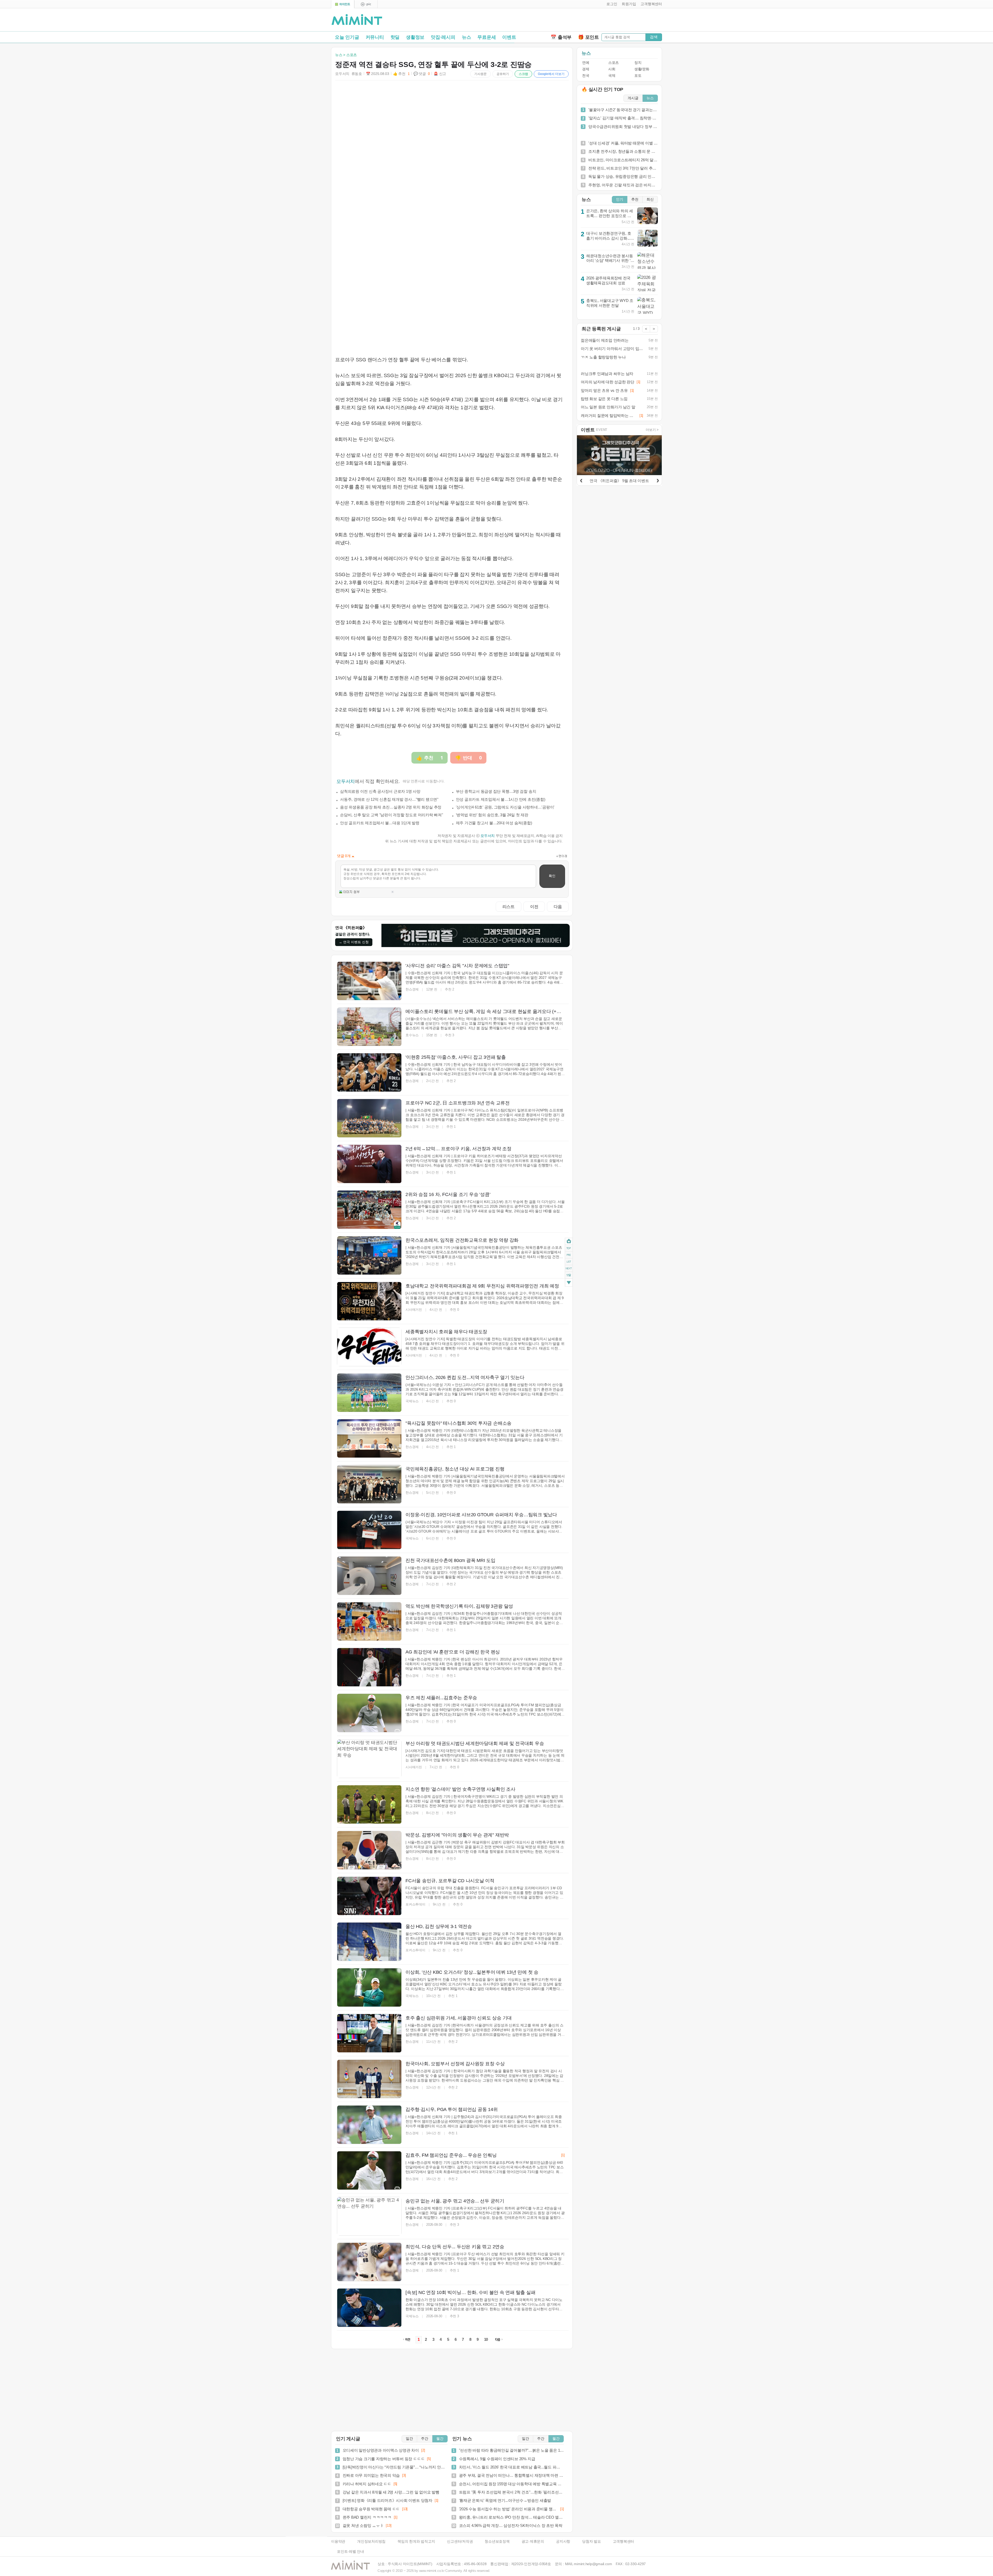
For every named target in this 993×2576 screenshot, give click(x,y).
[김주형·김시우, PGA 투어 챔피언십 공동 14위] (369, 2125)
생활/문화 (642, 69)
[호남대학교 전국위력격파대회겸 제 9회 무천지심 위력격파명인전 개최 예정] (369, 1301)
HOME (569, 1241)
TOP (569, 1248)
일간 (409, 2439)
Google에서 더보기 (551, 74)
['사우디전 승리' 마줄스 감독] (369, 981)
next (569, 1269)
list (569, 1262)
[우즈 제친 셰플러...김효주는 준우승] (369, 1713)
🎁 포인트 (588, 37)
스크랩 (523, 74)
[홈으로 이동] (357, 20)
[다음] (658, 480)
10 (486, 2339)
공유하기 (503, 74)
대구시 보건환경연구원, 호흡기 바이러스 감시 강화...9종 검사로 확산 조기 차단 (609, 238)
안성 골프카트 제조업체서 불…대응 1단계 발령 (380, 823)
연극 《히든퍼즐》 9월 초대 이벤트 (619, 481)
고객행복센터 (624, 2541)
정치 (638, 63)
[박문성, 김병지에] (369, 1850)
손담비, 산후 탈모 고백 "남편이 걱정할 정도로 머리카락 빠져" (392, 815)
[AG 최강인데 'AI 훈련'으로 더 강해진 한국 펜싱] (369, 1667)
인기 (620, 199)
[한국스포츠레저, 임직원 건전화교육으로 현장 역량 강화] (369, 1255)
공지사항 (563, 2541)
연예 (586, 63)
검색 (654, 37)
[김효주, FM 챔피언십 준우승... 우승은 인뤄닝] (369, 2170)
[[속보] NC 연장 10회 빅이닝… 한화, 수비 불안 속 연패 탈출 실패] (369, 2308)
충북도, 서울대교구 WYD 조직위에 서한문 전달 (610, 303)
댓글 (569, 1276)
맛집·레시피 (443, 37)
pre (569, 1255)
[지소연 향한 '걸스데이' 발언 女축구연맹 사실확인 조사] (369, 1804)
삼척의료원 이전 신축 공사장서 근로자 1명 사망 (380, 791)
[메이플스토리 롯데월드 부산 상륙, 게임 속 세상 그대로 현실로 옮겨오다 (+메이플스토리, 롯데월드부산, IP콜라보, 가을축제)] (369, 1027)
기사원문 (480, 74)
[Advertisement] (601, 21)
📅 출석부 (561, 37)
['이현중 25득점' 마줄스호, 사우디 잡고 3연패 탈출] (369, 1072)
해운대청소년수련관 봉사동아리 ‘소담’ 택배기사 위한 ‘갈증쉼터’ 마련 (610, 261)
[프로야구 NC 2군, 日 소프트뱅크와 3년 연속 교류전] (369, 1118)
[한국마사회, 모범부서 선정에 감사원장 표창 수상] (369, 2079)
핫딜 (395, 37)
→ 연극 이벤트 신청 (354, 942)
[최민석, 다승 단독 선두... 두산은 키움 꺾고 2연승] (369, 2262)
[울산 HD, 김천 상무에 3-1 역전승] (369, 1942)
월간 (440, 2439)
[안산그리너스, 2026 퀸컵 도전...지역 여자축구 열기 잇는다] (369, 1393)
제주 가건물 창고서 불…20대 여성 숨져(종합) (494, 823)
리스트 (509, 906)
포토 (638, 76)
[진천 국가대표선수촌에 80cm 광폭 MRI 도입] (369, 1576)
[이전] (581, 480)
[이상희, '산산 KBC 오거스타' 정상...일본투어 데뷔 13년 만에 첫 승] (369, 1987)
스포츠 (614, 63)
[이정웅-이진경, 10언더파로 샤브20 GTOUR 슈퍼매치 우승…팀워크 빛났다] (369, 1530)
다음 (558, 906)
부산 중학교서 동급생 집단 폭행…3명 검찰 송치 (496, 791)
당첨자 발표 (592, 2541)
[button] (611, 4)
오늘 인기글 (347, 37)
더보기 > (652, 430)
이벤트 (509, 37)
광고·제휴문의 (533, 2541)
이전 (534, 906)
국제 (612, 76)
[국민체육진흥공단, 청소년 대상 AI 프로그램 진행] (369, 1484)
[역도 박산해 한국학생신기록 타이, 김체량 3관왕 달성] (369, 1621)
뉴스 (467, 37)
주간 (425, 2439)
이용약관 (338, 2541)
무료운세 (487, 37)
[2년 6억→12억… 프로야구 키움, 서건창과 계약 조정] (369, 1164)
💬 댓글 (422, 74)
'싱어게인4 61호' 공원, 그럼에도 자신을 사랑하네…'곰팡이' (505, 807)
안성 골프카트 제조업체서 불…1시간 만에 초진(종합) (501, 799)
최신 (650, 199)
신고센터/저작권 (460, 2541)
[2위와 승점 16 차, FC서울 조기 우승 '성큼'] (369, 1210)
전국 (586, 76)
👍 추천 (401, 74)
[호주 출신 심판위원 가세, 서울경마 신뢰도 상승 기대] (369, 2033)
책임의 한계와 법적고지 (416, 2541)
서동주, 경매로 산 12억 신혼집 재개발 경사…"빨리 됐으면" (389, 799)
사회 (612, 69)
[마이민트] (343, 4)
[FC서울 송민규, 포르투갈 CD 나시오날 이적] (369, 1896)
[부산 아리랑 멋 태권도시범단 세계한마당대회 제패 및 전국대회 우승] (369, 1759)
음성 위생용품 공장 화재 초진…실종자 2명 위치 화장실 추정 (391, 807)
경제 (586, 69)
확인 (552, 876)
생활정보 (415, 37)
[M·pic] (366, 4)
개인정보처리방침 (371, 2541)
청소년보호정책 (497, 2541)
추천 (635, 199)
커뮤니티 (375, 37)
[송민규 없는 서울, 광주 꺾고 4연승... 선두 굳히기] (369, 2216)
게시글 (633, 98)
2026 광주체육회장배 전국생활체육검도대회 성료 (608, 280)
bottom (569, 1283)
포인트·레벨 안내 (351, 2552)
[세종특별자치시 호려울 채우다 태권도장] (369, 1347)
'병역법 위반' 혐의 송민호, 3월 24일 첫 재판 (492, 815)
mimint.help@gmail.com (593, 2564)
